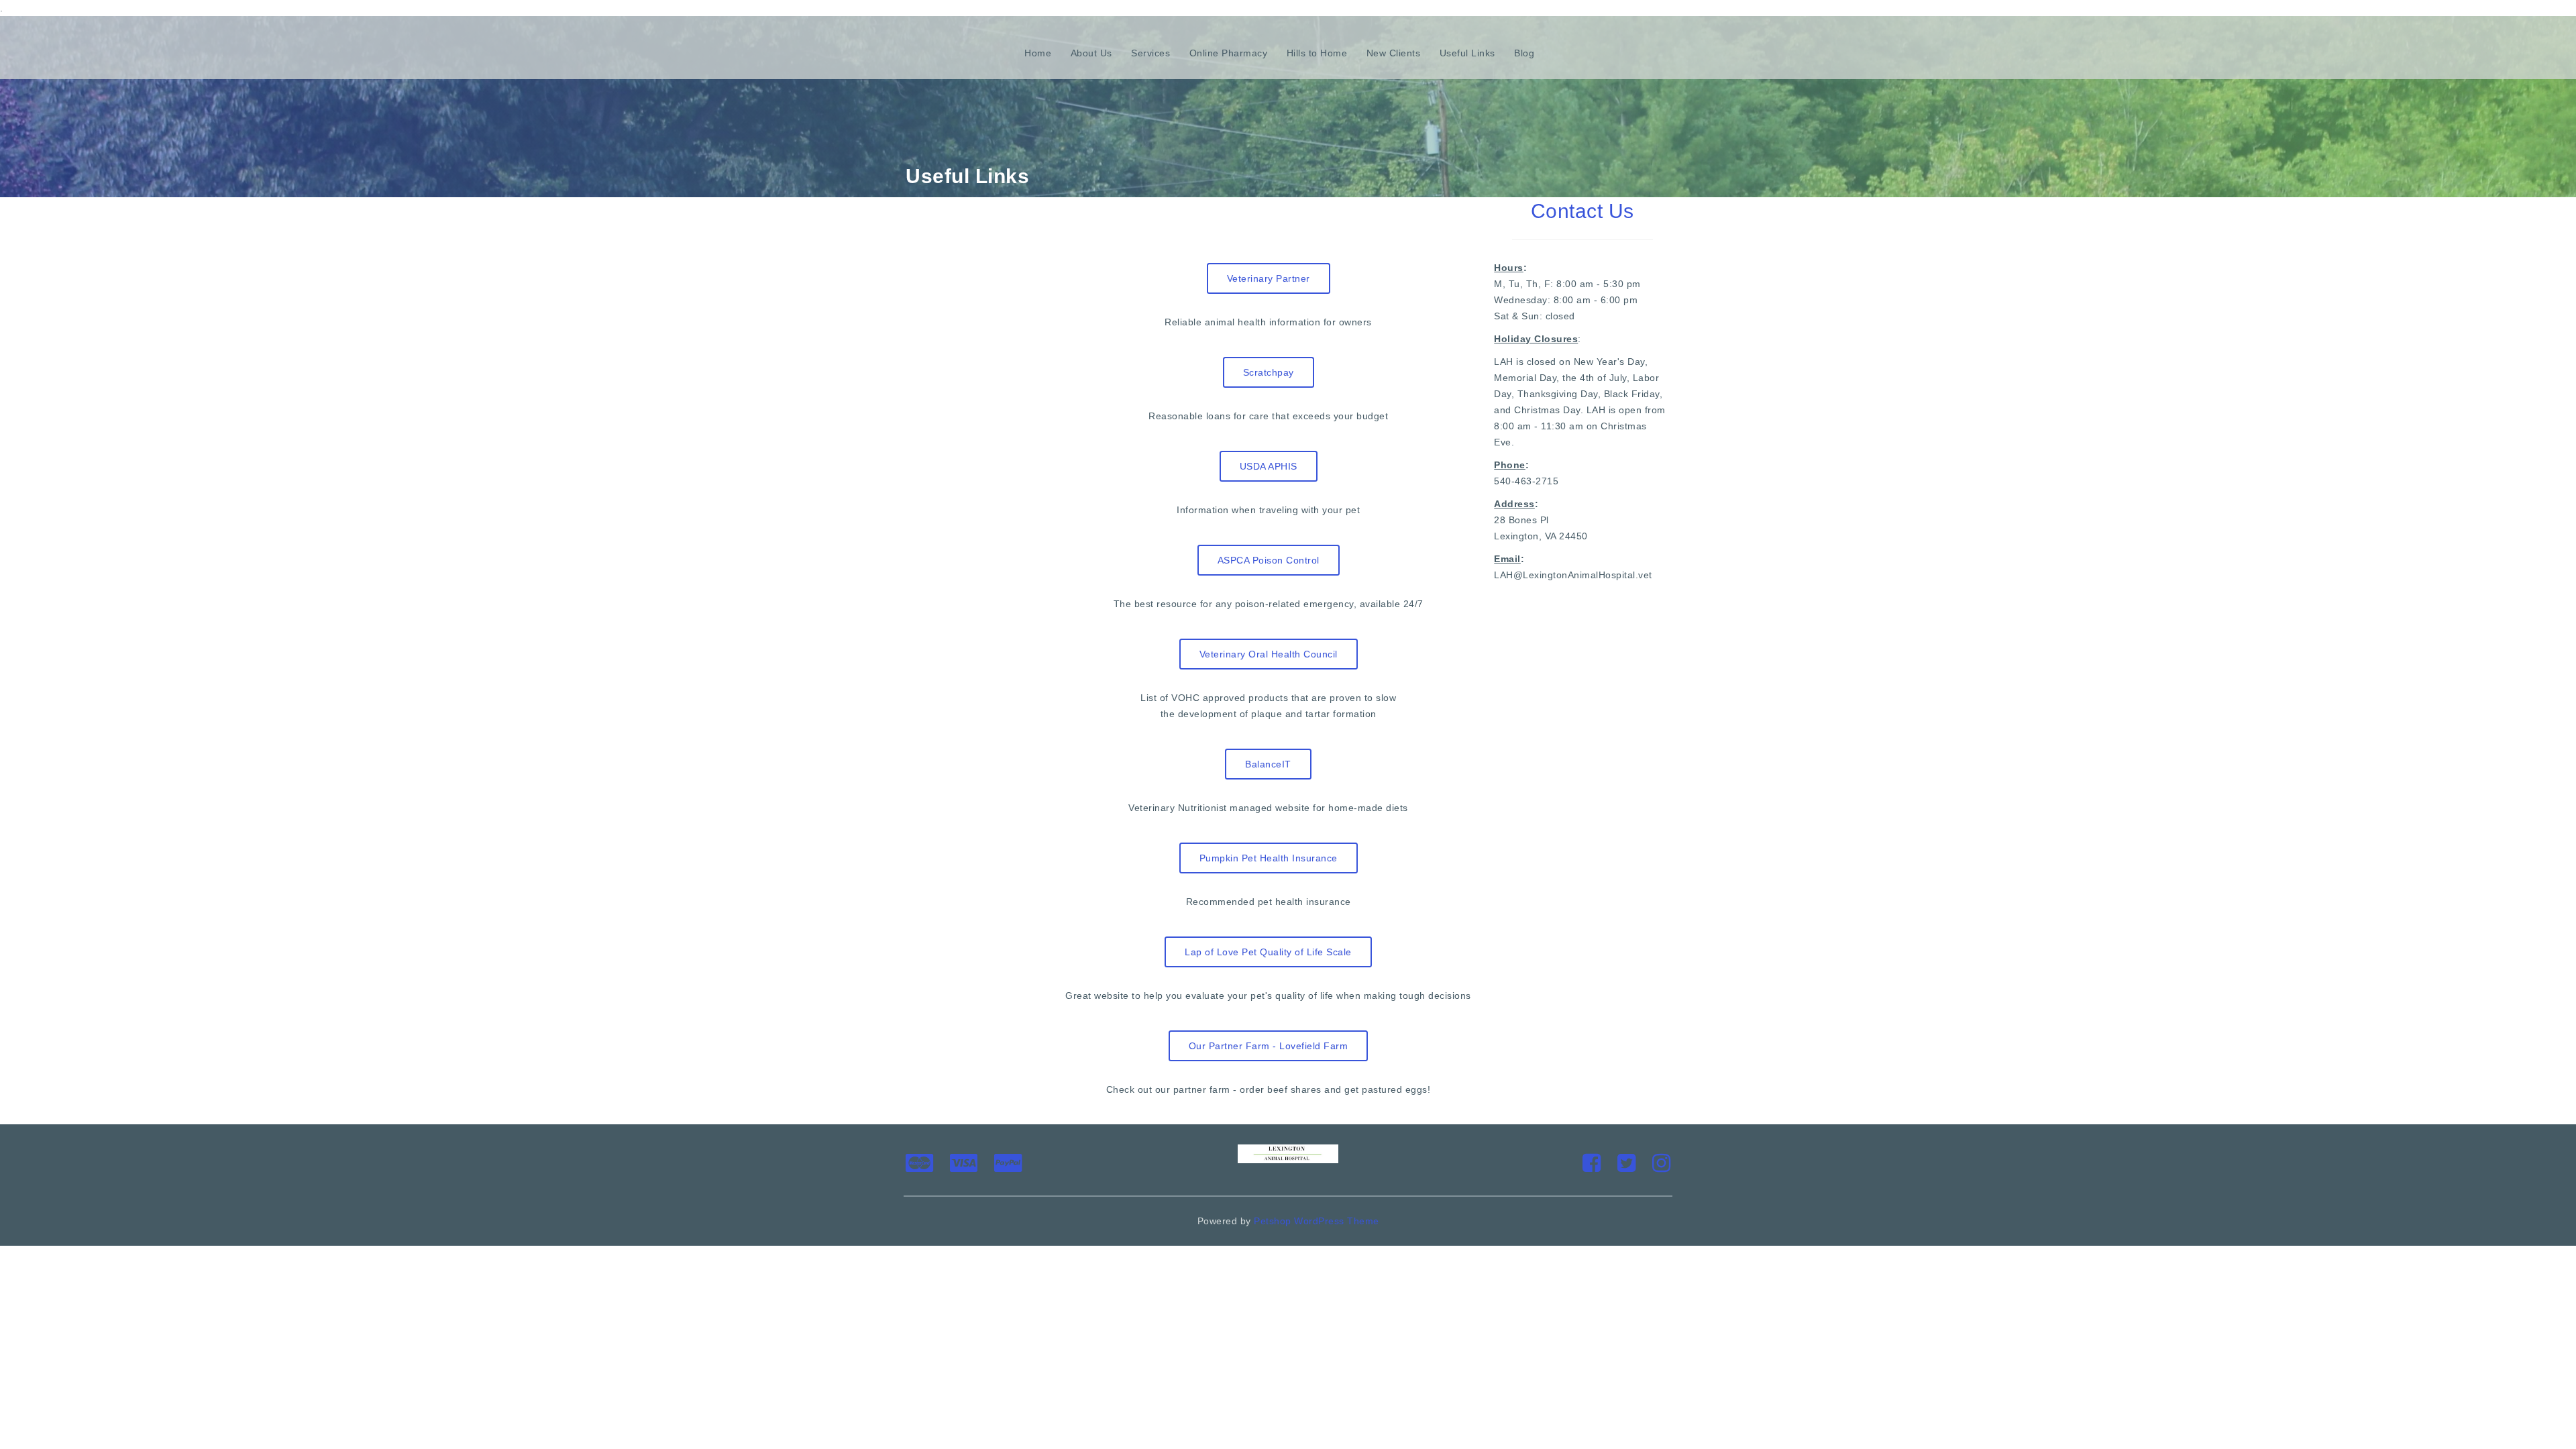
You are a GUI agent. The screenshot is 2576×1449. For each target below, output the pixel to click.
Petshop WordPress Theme (1317, 1221)
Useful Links (1467, 53)
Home (1038, 53)
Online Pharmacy (1229, 53)
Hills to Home (1317, 53)
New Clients (1394, 53)
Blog (1524, 53)
